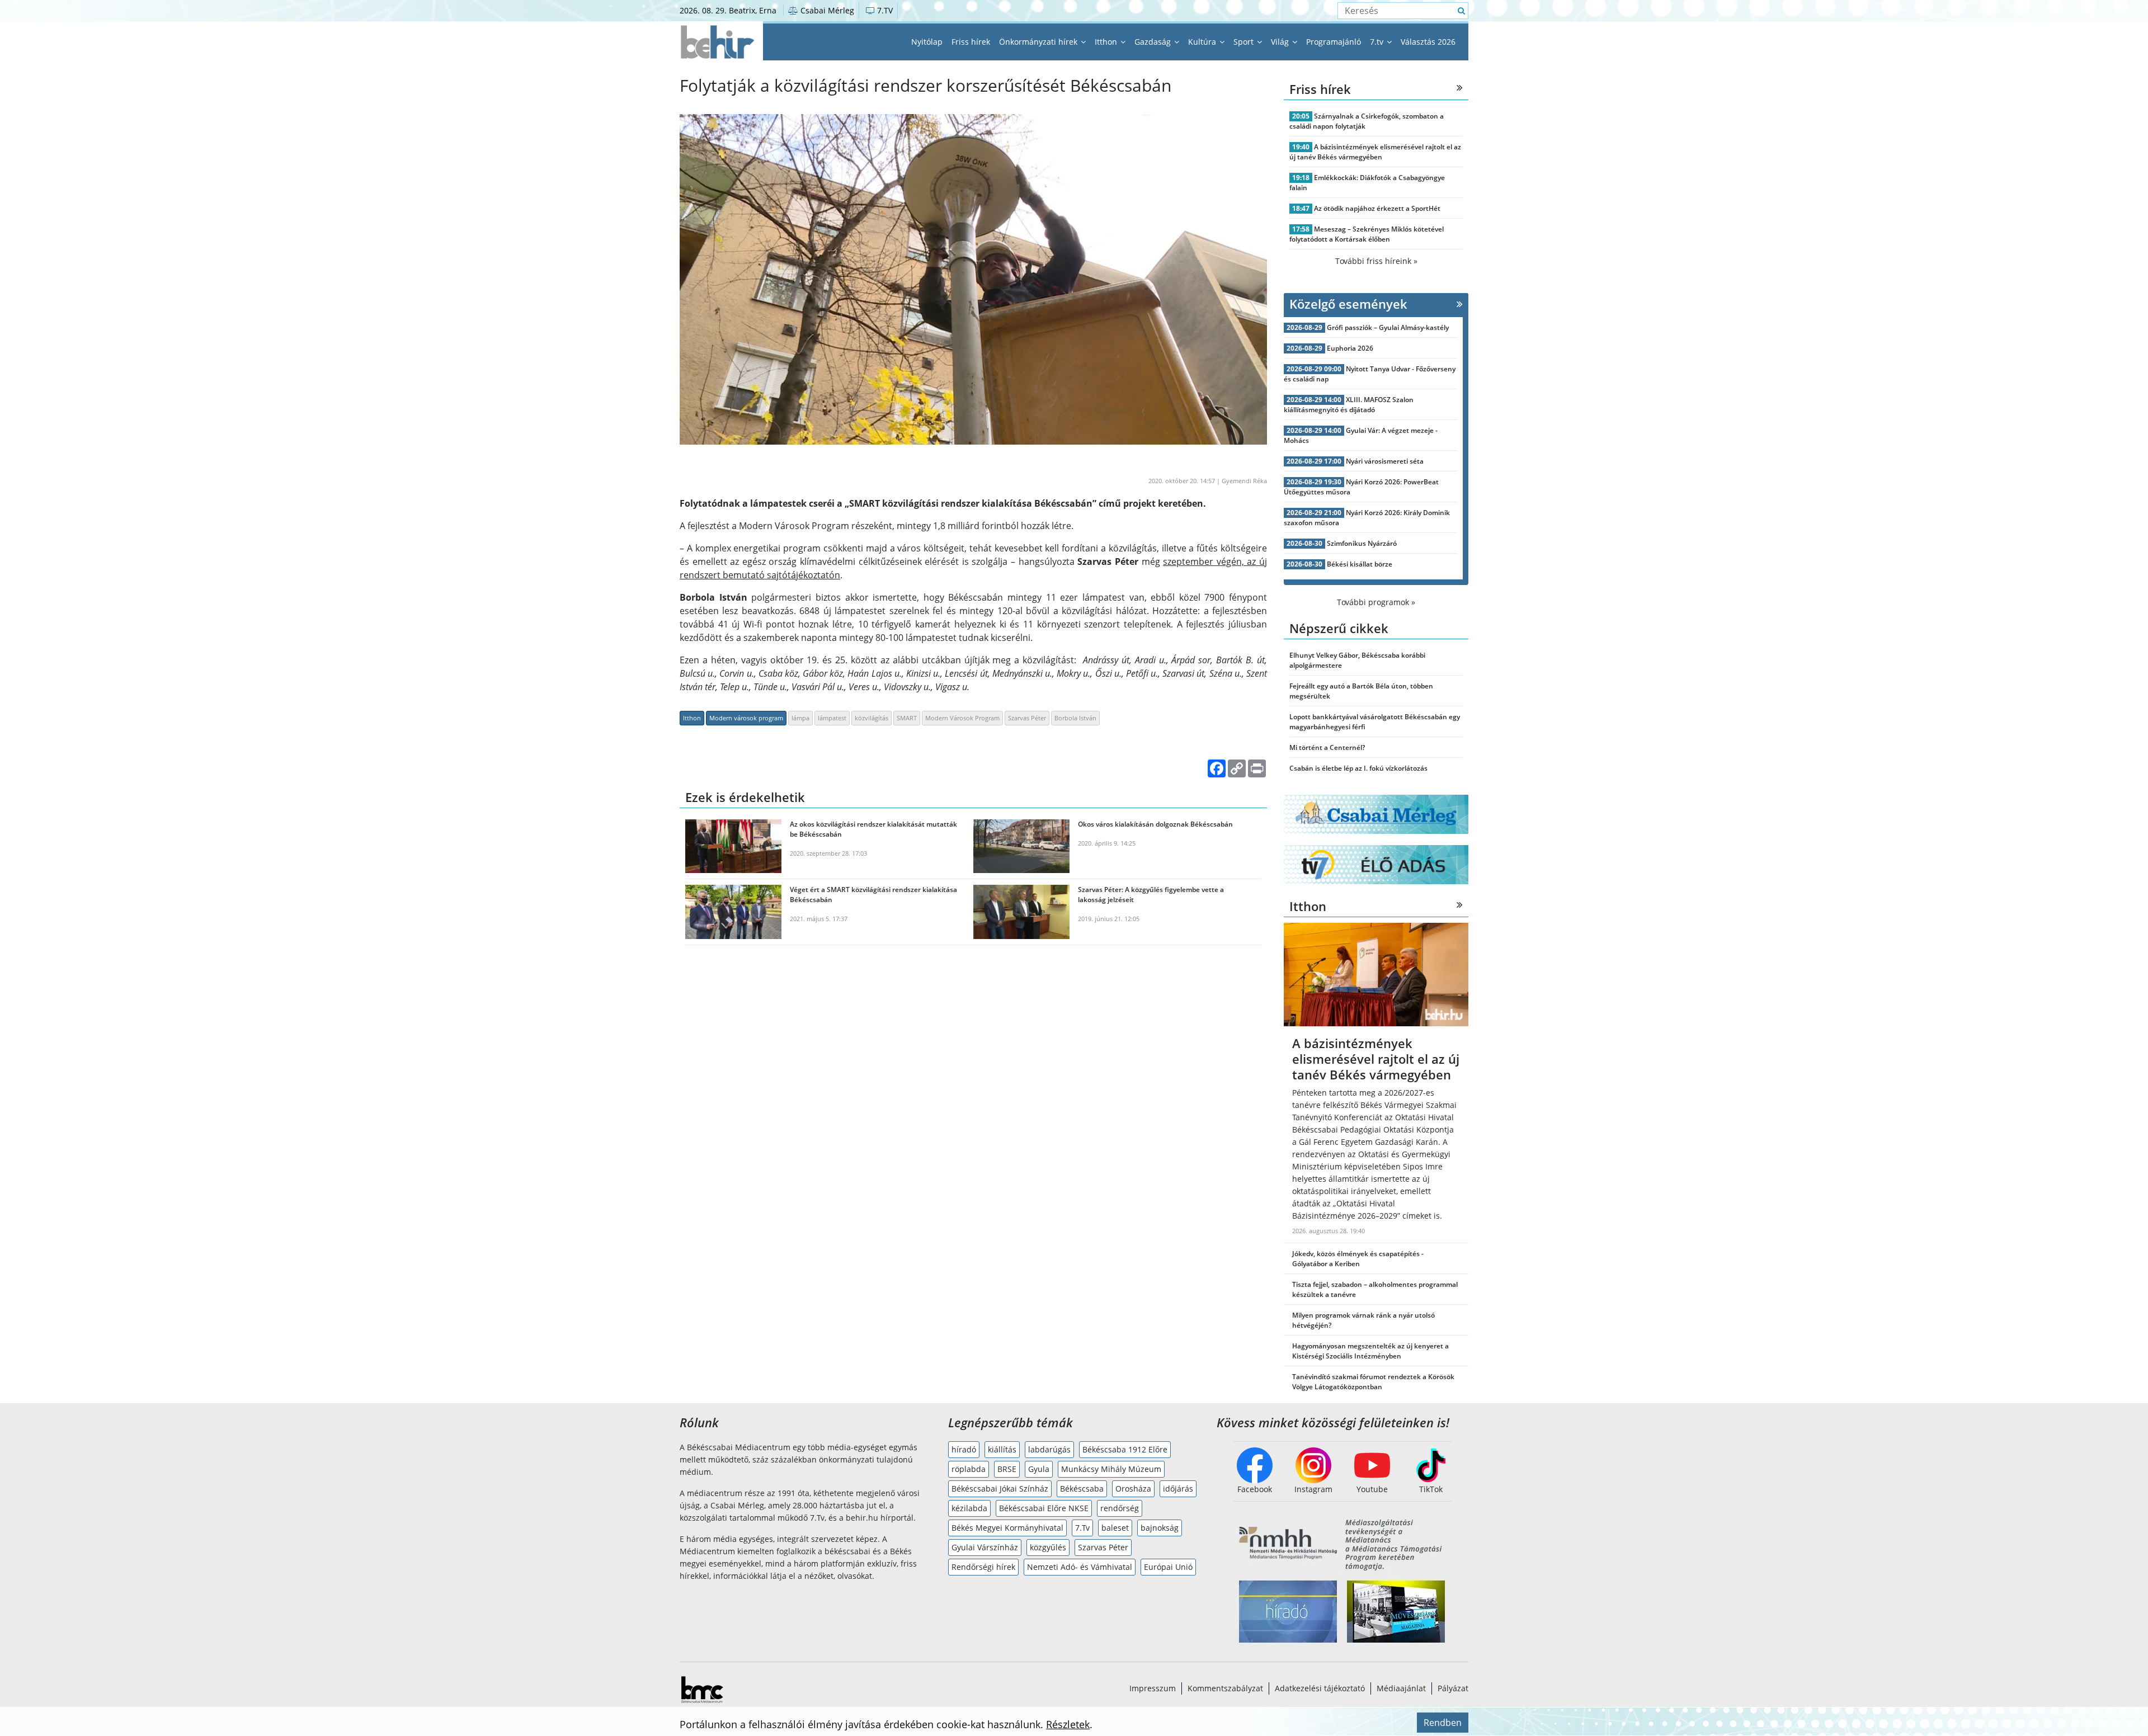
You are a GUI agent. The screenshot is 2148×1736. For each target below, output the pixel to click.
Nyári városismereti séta (1385, 461)
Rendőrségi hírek (983, 1567)
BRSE (1007, 1469)
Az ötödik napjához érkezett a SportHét (1377, 208)
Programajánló (1334, 42)
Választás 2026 (1428, 42)
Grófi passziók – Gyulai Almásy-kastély (1388, 327)
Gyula (1039, 1469)
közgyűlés (1048, 1547)
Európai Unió (1168, 1567)
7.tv (1378, 42)
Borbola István (1075, 718)
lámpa (800, 718)
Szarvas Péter (1027, 718)
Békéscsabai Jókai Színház (1000, 1489)
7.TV (884, 10)
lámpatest (832, 718)
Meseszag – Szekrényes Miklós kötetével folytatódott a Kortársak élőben (1367, 234)
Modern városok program (746, 718)
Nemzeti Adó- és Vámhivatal (1080, 1567)
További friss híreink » (1376, 261)
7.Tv (1082, 1528)
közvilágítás (872, 718)
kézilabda (969, 1508)
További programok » (1376, 602)
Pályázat (1453, 1688)
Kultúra (1203, 42)
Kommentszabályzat (1225, 1688)
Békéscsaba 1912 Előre (1125, 1449)
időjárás (1178, 1489)
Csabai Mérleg (826, 10)
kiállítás (1002, 1449)
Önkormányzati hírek (1039, 42)
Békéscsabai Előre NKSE (1044, 1508)
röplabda (969, 1469)
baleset (1115, 1528)
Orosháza (1133, 1489)
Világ (1281, 42)
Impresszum (1153, 1688)
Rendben (1443, 1723)
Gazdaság (1154, 42)
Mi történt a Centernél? (1327, 747)
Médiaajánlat (1401, 1688)
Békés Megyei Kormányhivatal (1007, 1528)
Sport (1245, 42)
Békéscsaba (1082, 1489)
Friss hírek (971, 42)
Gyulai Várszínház (985, 1547)
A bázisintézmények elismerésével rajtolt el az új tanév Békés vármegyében (1375, 152)
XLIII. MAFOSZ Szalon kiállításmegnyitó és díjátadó (1349, 405)
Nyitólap (927, 42)
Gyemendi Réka (1244, 481)
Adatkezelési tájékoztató (1320, 1688)
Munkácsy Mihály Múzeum (1111, 1469)
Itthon (1107, 42)
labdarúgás (1049, 1449)
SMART (907, 718)
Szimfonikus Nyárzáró (1362, 543)
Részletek (1068, 1724)
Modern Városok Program (962, 718)
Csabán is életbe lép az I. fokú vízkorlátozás (1358, 768)
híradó (964, 1449)
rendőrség (1120, 1508)
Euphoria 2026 (1350, 348)
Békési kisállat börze (1360, 564)
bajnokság (1160, 1528)
